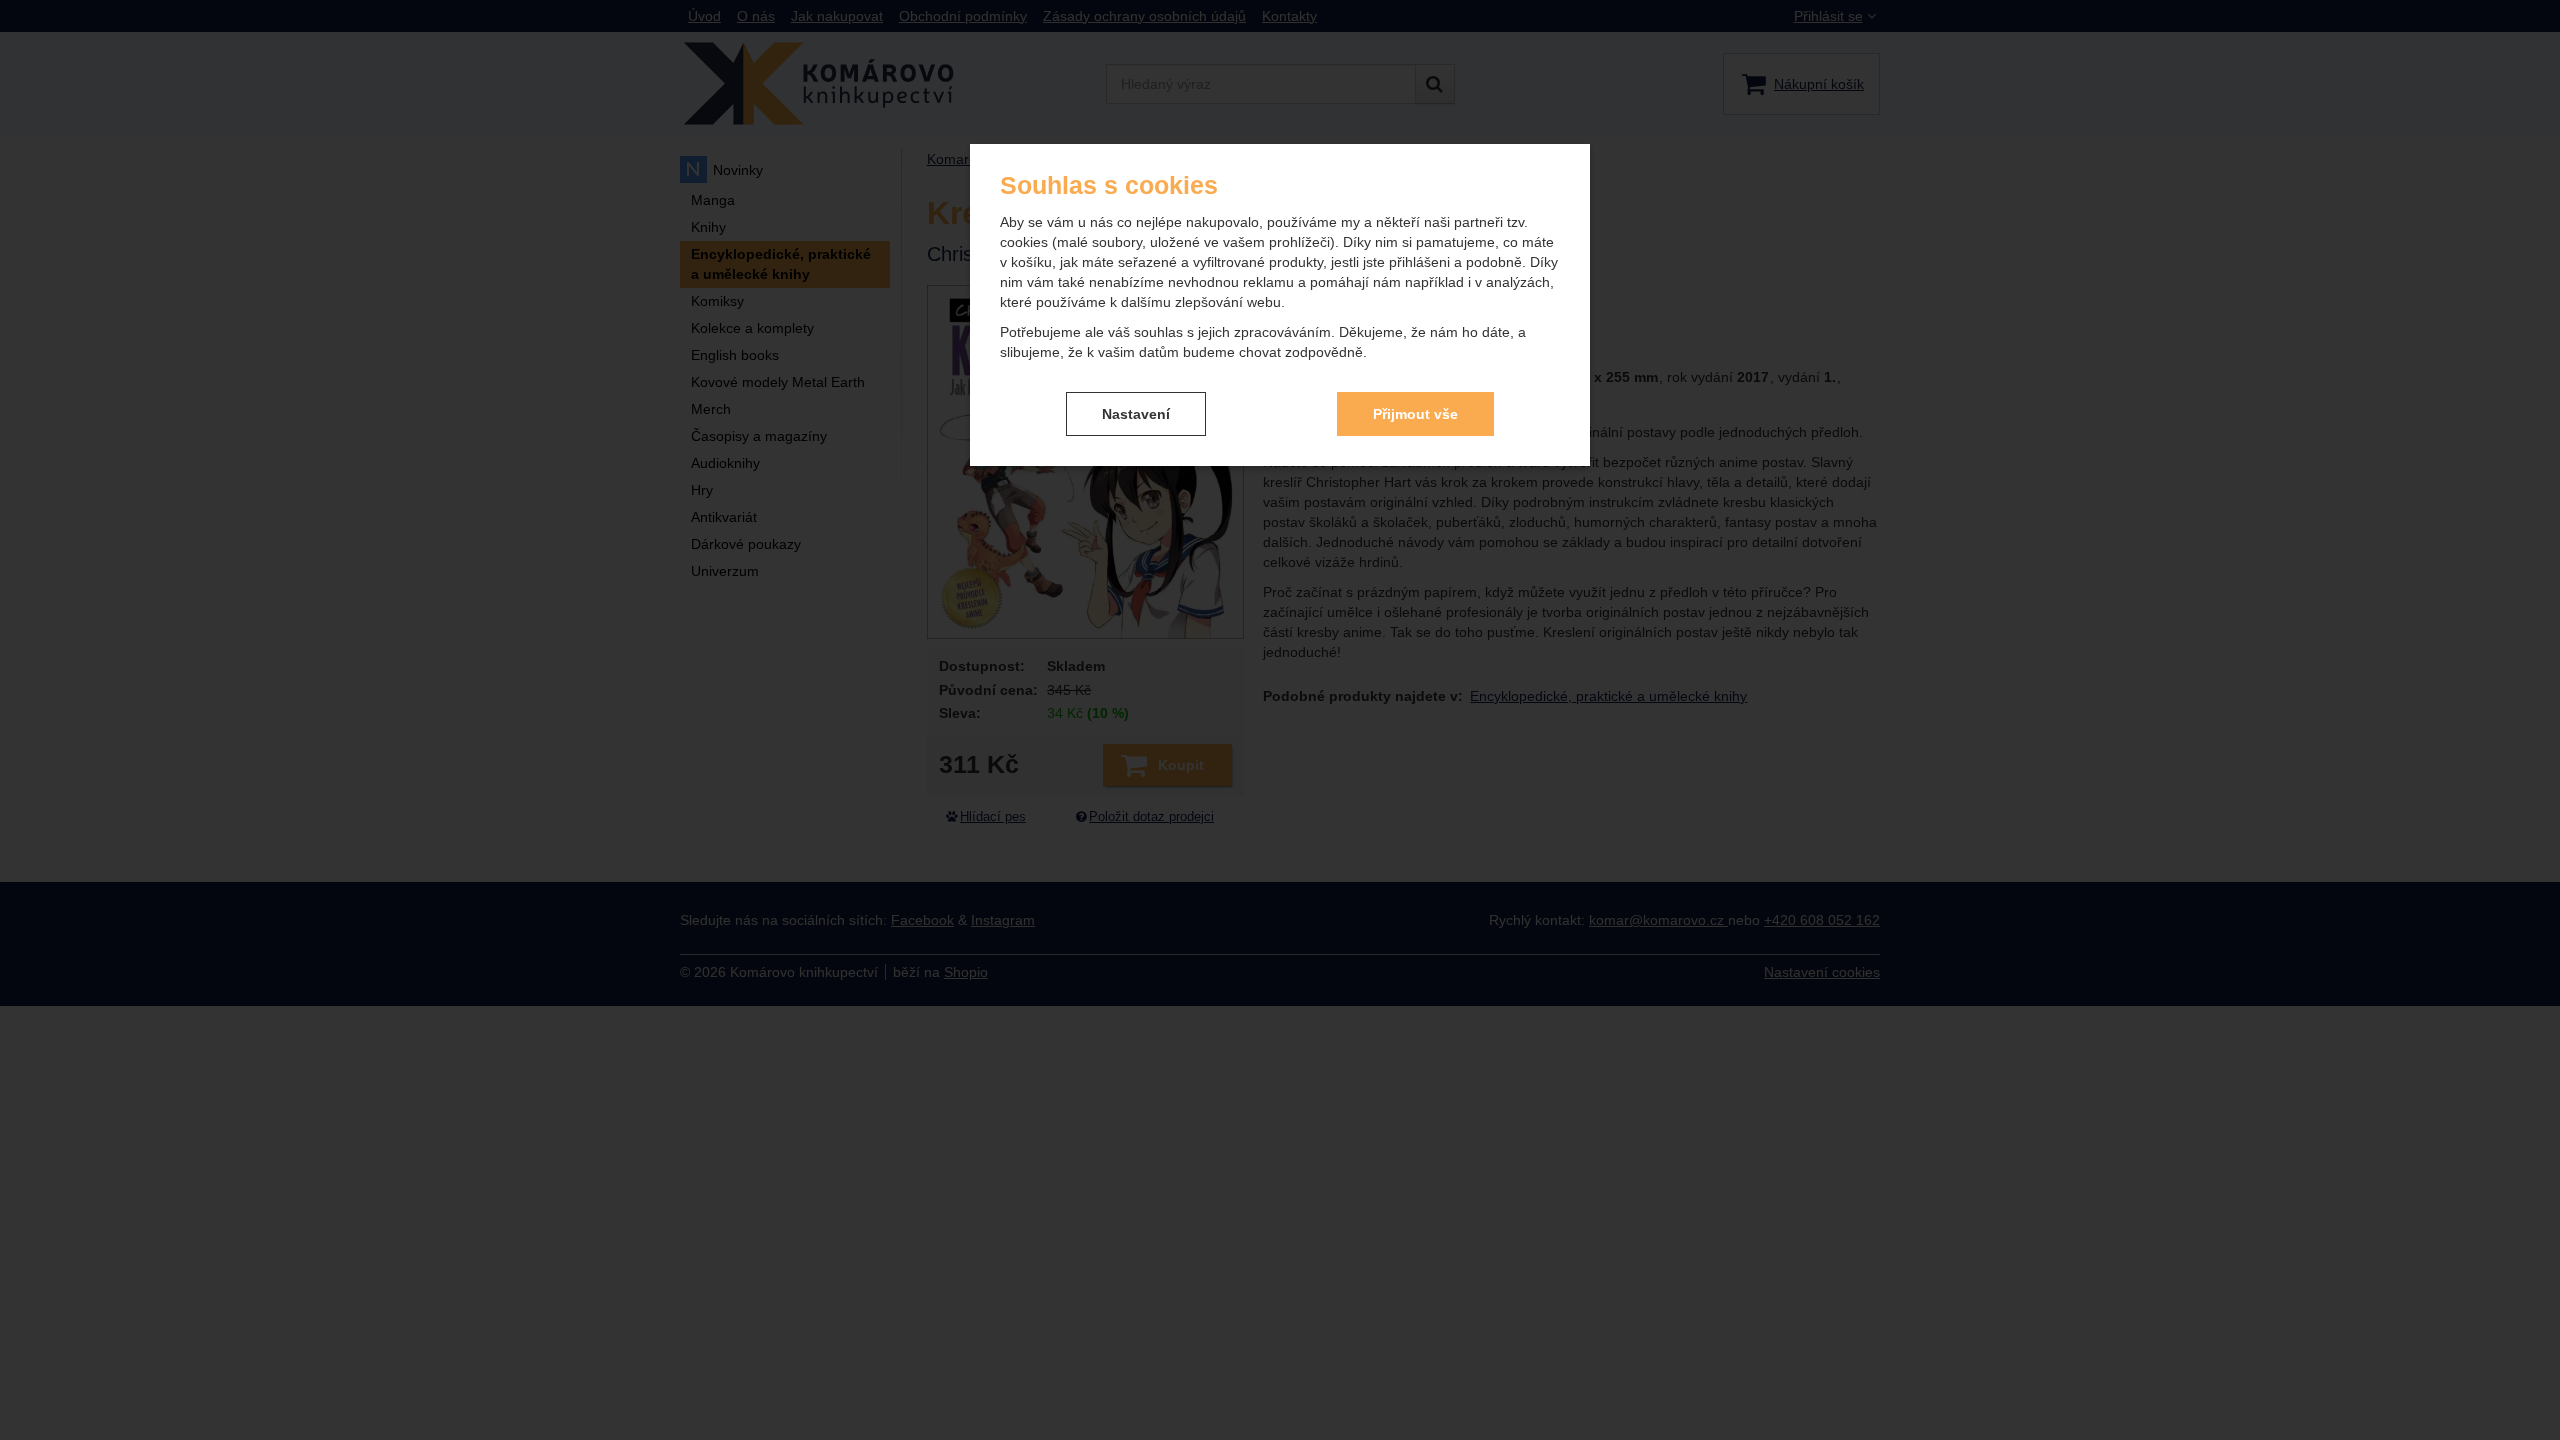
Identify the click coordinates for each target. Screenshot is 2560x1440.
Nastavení (1136, 414)
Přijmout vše (1415, 414)
